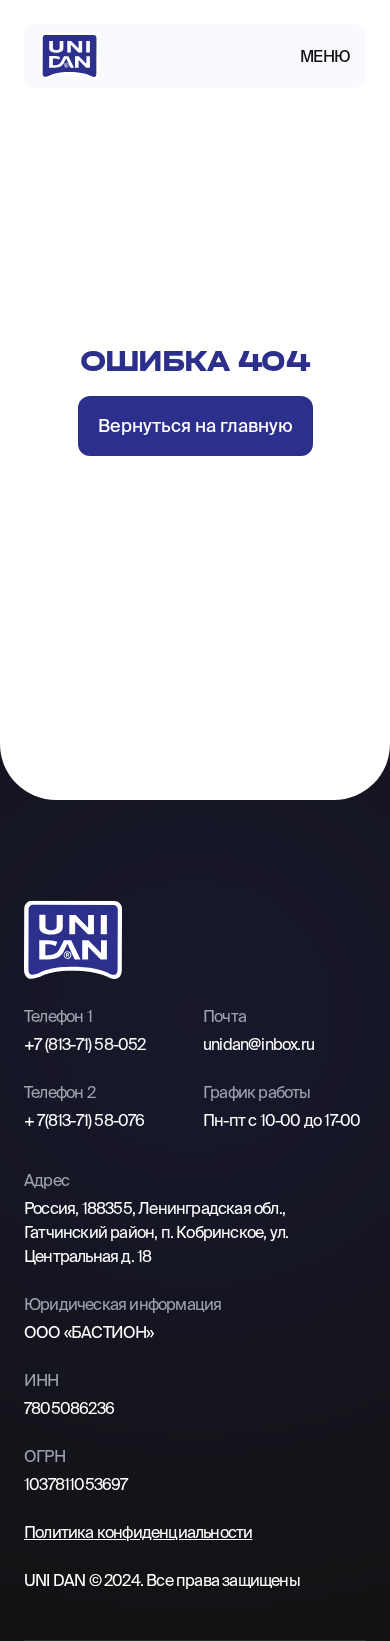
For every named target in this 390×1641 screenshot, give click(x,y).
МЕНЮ (325, 56)
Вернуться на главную (195, 425)
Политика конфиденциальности (138, 1532)
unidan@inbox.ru (258, 1044)
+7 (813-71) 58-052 (85, 1044)
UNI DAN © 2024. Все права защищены (162, 1580)
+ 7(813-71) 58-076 (84, 1120)
